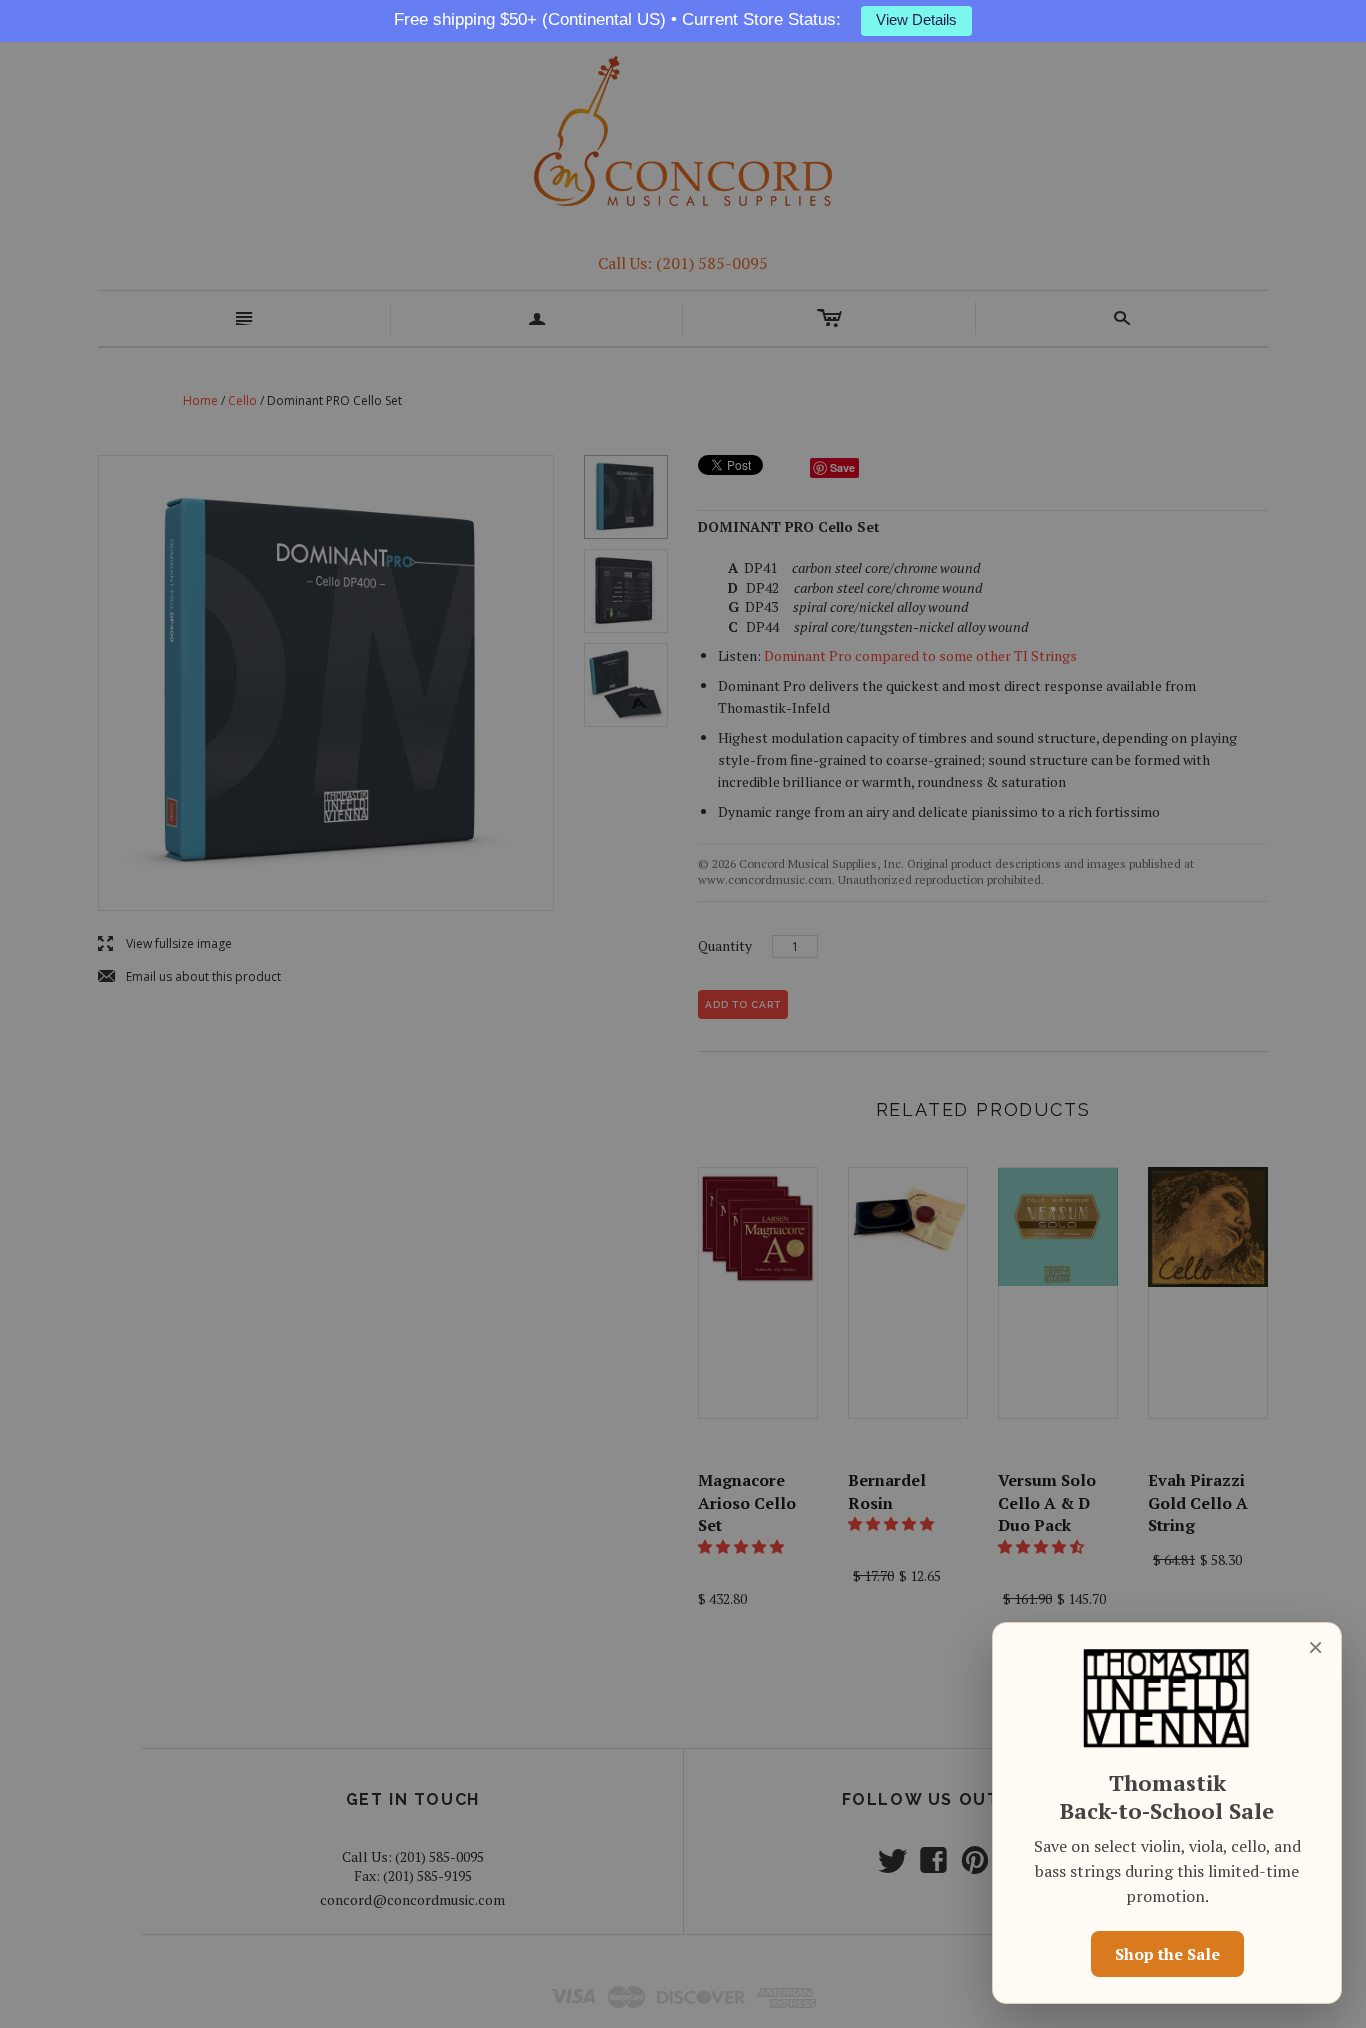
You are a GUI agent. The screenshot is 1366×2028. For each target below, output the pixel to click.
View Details (916, 20)
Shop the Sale (1167, 1954)
